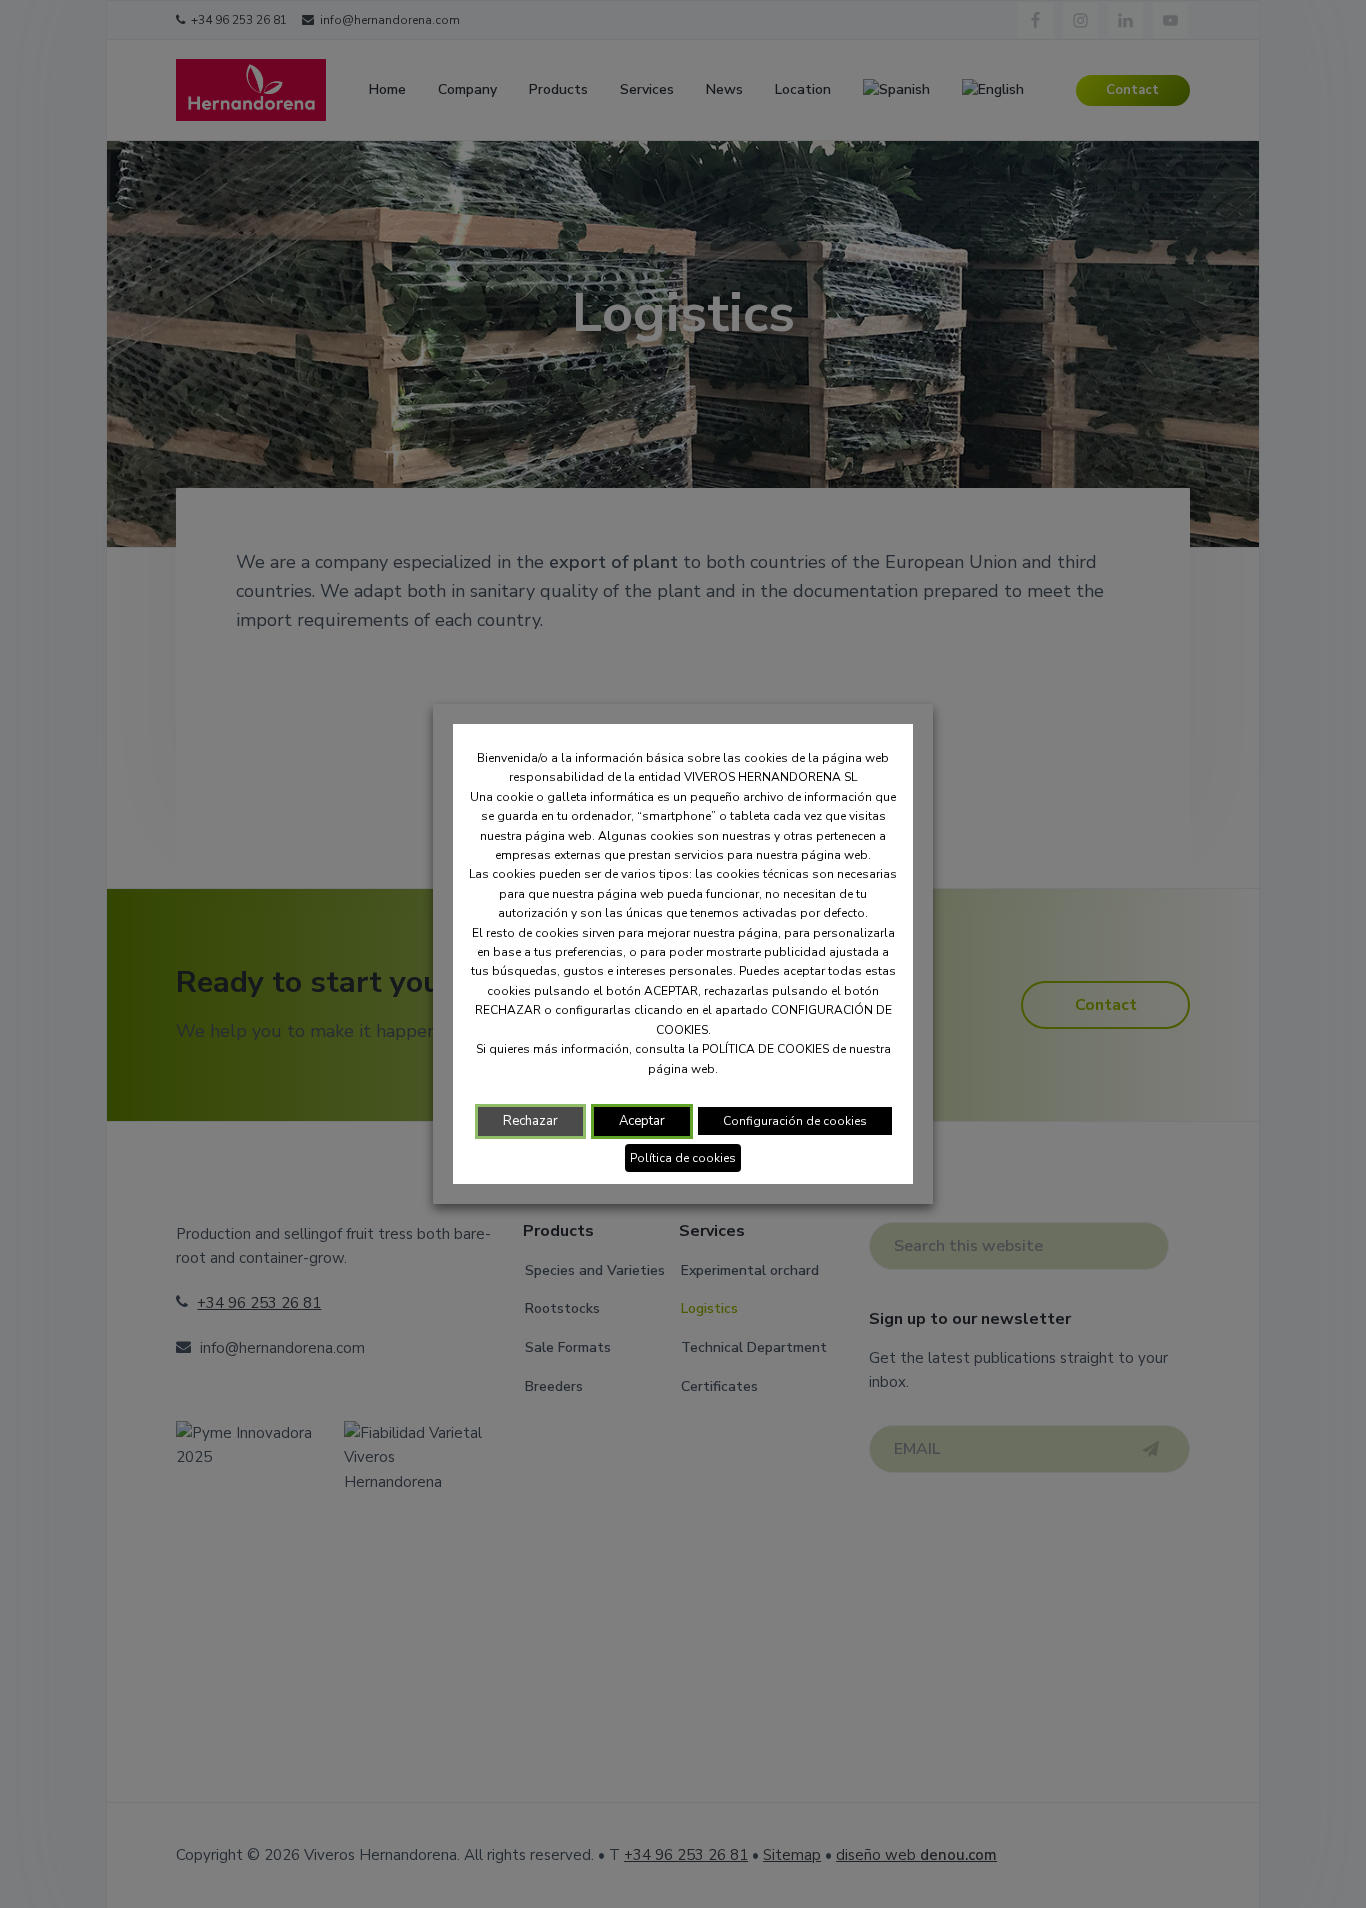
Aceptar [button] (642, 1121)
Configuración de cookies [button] (795, 1121)
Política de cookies (683, 1158)
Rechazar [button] (530, 1121)
